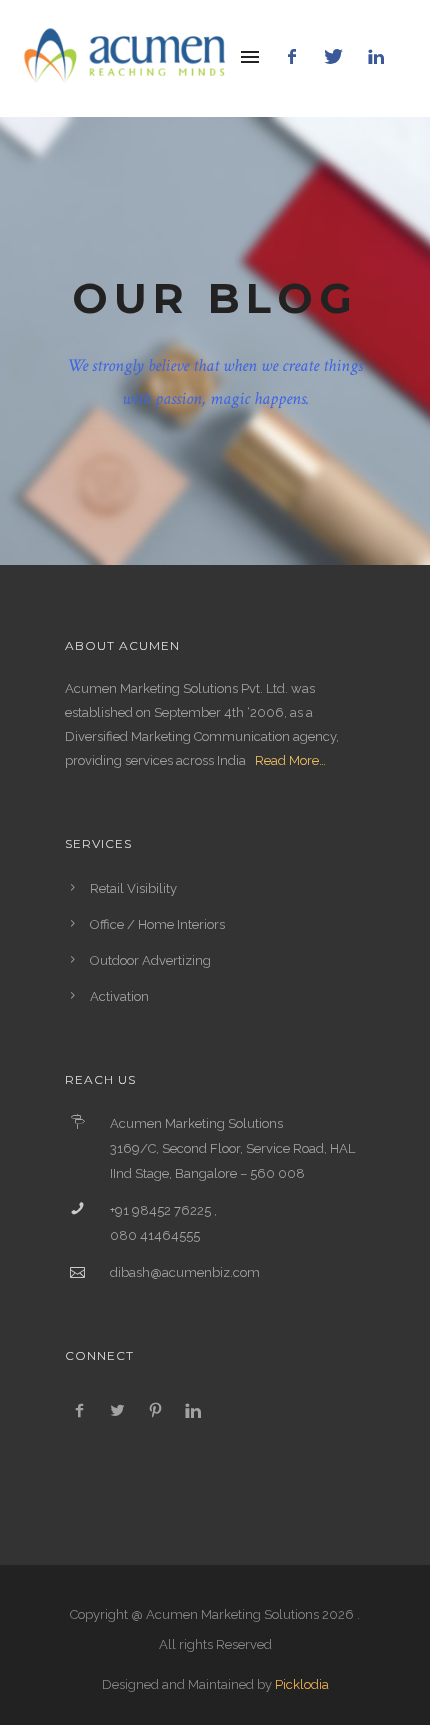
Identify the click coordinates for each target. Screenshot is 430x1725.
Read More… (290, 760)
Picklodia (302, 1684)
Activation (119, 996)
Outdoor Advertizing (150, 960)
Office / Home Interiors (157, 924)
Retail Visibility (133, 888)
